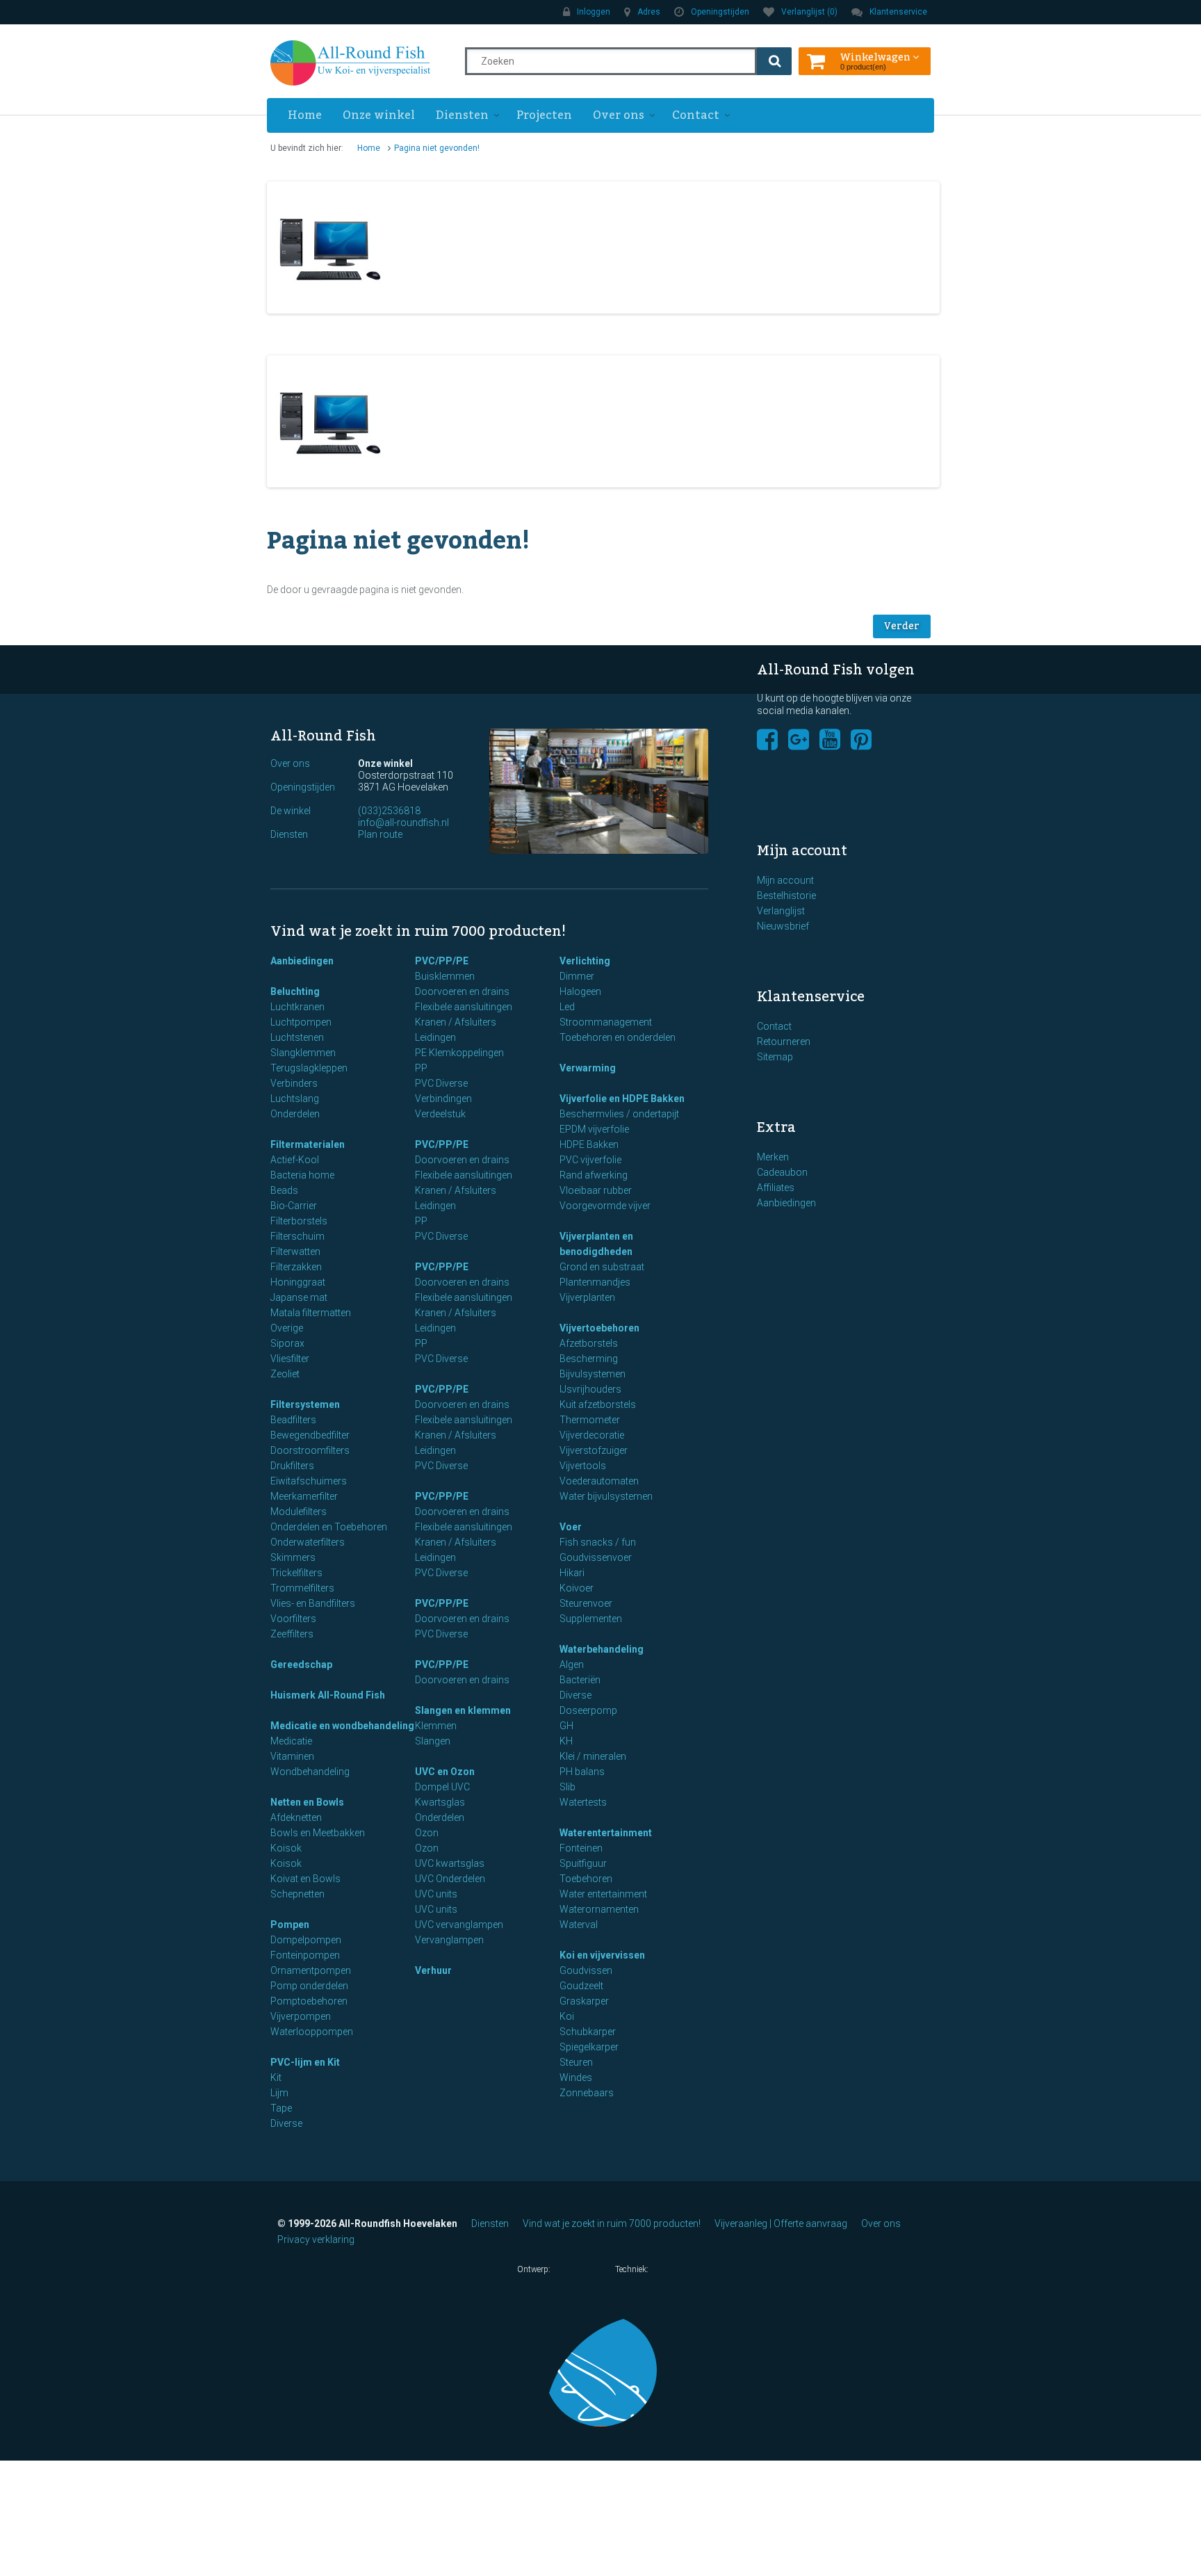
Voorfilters (293, 1619)
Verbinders (294, 1083)
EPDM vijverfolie (594, 1129)
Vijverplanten (587, 1297)
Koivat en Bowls (305, 1879)
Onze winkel (379, 115)
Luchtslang (295, 1099)
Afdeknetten (296, 1817)
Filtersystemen (305, 1404)
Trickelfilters (296, 1573)
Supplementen (591, 1619)
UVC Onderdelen (450, 1879)
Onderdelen (295, 1114)
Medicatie (291, 1741)
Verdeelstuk (440, 1114)
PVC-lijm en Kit (305, 2062)
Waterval (579, 1925)
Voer (571, 1527)
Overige (287, 1328)
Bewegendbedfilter (310, 1435)
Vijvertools (583, 1466)
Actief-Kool (295, 1160)
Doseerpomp (588, 1710)
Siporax (287, 1343)
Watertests (583, 1802)
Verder (902, 626)
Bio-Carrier (294, 1206)
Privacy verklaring (316, 2239)
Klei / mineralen (593, 1756)
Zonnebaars (587, 2093)
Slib (567, 1787)
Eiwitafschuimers (309, 1481)
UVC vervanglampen (459, 1925)
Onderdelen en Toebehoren (329, 1527)
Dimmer (577, 976)
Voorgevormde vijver (605, 1206)
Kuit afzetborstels (598, 1404)
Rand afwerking (594, 1175)
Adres (649, 12)
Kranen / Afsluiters (456, 1022)
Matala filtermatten (311, 1313)
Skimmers (293, 1557)
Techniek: (633, 2269)
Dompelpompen (306, 1940)
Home (305, 115)
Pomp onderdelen (309, 1986)
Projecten (544, 115)
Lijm (279, 2093)
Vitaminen (292, 1756)
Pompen (290, 1925)
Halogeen (580, 991)
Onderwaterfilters (308, 1542)
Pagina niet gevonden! (437, 148)
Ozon (427, 1833)
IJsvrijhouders (590, 1389)
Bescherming (589, 1359)
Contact (696, 115)
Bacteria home (302, 1175)
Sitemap (775, 1057)
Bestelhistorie (786, 896)
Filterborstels (299, 1221)
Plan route (380, 834)
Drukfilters (292, 1466)
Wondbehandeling (310, 1772)
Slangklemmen (303, 1053)
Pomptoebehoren (309, 2001)
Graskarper (584, 2001)
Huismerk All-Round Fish (328, 1695)
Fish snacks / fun (598, 1542)
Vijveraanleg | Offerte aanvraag (781, 2223)
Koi (567, 2016)
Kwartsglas (440, 1802)
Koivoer (577, 1588)
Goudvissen (586, 1970)
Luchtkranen (297, 1007)
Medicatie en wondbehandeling (342, 1726)
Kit (276, 2077)
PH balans (582, 1772)
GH (566, 1726)
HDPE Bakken (589, 1144)
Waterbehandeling (602, 1649)
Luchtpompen (301, 1022)
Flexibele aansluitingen (464, 1007)
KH (566, 1741)
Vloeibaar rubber (596, 1190)
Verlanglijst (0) (809, 12)
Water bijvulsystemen (606, 1496)
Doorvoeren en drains (462, 991)
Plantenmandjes (595, 1282)
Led (567, 1007)
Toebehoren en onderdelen (618, 1037)
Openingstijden (720, 12)
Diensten (462, 115)
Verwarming (588, 1068)
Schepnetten (297, 1894)
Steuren (576, 2062)
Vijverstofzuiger (594, 1450)
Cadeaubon (782, 1172)
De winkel (291, 811)
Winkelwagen (876, 56)
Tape (281, 2108)
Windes (576, 2077)
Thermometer (590, 1420)
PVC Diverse (441, 1083)
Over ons (619, 115)
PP (421, 1068)
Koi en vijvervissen (602, 1955)
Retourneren (784, 1042)
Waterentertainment (606, 1833)
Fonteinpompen (305, 1955)
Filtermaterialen (308, 1144)
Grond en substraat (602, 1267)
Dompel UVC (442, 1787)
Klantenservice (898, 12)
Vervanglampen (449, 1940)
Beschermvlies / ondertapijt (619, 1114)
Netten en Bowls (307, 1802)
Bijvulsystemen (593, 1374)
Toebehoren (586, 1879)
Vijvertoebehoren (599, 1328)
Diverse (286, 2123)
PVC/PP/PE (442, 961)
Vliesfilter (290, 1359)
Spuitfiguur (583, 1863)
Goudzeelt (581, 1986)
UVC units (436, 1894)
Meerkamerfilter (304, 1496)
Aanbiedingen (302, 961)
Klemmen (436, 1726)
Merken (773, 1157)
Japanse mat (299, 1297)
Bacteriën (580, 1680)
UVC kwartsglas (450, 1863)
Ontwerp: (535, 2269)
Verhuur (433, 1970)
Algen (572, 1664)
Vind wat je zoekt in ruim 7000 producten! (612, 2223)
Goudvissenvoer (596, 1557)
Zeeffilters (292, 1634)
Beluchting (295, 991)
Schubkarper (588, 2032)
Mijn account (785, 880)
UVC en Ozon (445, 1772)
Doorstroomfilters (310, 1450)
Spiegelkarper (589, 2047)
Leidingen (435, 1037)
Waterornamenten (599, 1909)
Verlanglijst (781, 911)
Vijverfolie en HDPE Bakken (622, 1099)
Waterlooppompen (312, 2032)
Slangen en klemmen (463, 1710)
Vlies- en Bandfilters (313, 1603)
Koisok (286, 1848)
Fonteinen (581, 1848)
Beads (284, 1190)
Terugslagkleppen (309, 1068)
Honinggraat (298, 1282)
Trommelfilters (302, 1588)
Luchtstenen (297, 1037)
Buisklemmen (445, 976)
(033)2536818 (389, 811)
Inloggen (594, 12)
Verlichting (585, 961)
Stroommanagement (606, 1022)
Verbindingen (443, 1099)
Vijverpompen (301, 2016)
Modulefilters (299, 1512)
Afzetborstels (589, 1343)
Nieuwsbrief (783, 926)
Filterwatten (295, 1251)
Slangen (433, 1741)
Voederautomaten (599, 1481)
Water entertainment (603, 1894)
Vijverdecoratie (592, 1435)
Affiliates (776, 1188)
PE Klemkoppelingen (459, 1053)
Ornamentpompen (311, 1970)
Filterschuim (297, 1236)
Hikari (572, 1573)
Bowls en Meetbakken (318, 1833)
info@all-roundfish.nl (403, 823)
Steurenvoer (586, 1603)
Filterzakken (296, 1267)
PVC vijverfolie (590, 1160)
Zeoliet (285, 1374)
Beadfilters (293, 1420)
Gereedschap (301, 1664)
